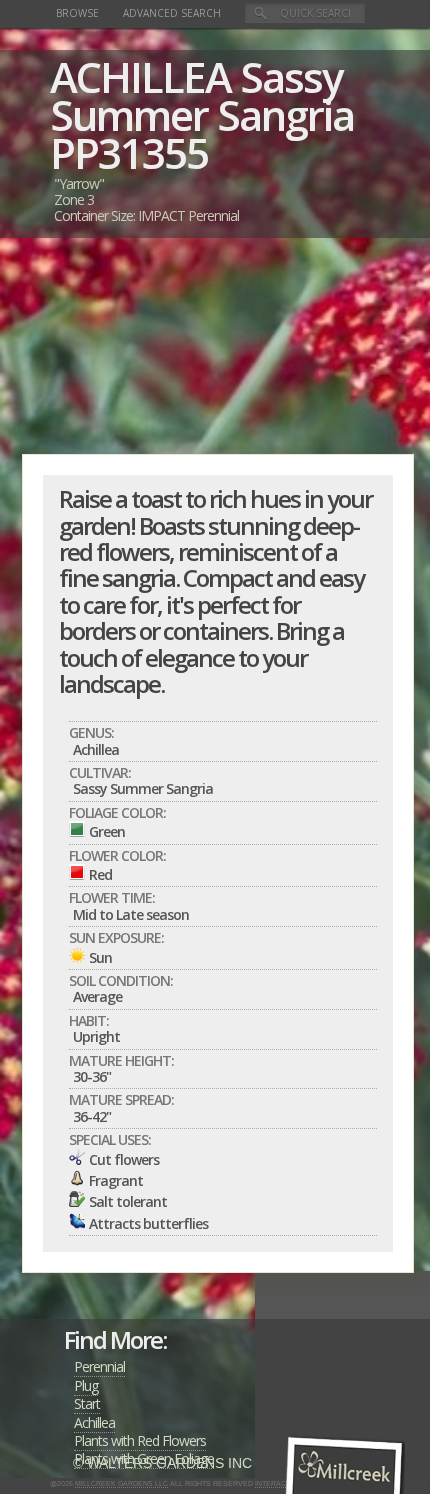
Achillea (94, 1422)
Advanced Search (172, 13)
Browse (77, 13)
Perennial (99, 1366)
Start (87, 1403)
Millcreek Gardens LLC (121, 1483)
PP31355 (129, 152)
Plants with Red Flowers (140, 1440)
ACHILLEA (140, 76)
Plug (86, 1385)
